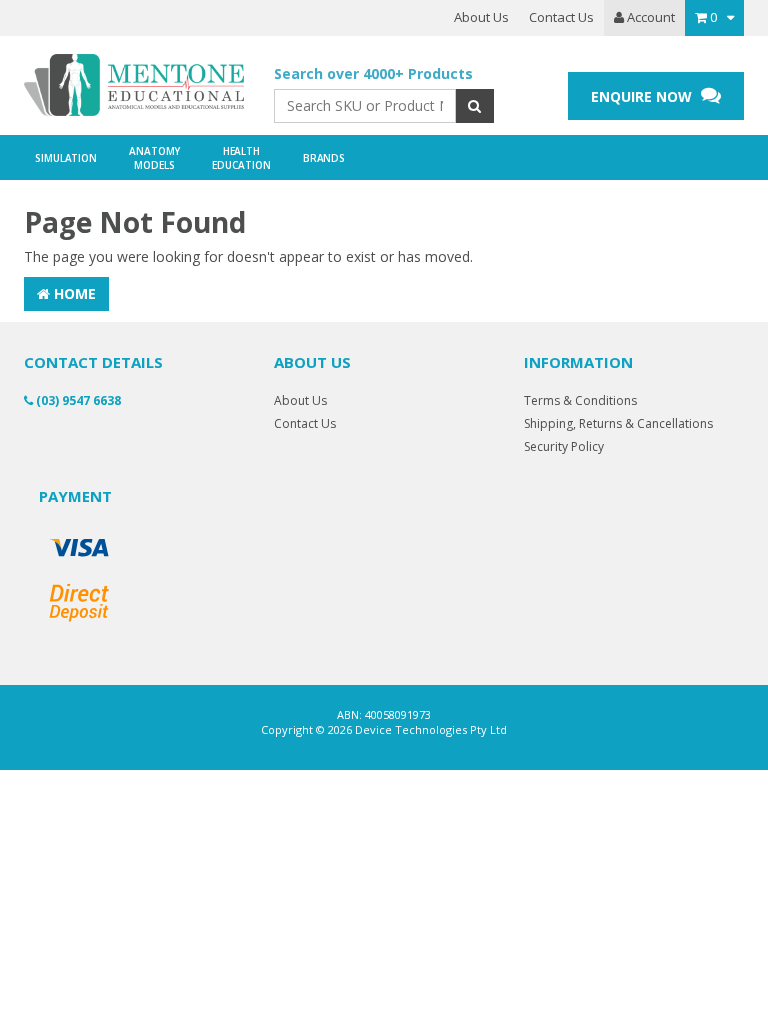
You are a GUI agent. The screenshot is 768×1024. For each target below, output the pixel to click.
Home (73, 293)
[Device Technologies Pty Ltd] (134, 85)
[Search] (474, 106)
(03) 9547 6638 (77, 400)
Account (649, 17)
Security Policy (564, 446)
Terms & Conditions (580, 400)
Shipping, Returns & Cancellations (618, 423)
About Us (481, 17)
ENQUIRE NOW (643, 96)
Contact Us (561, 17)
